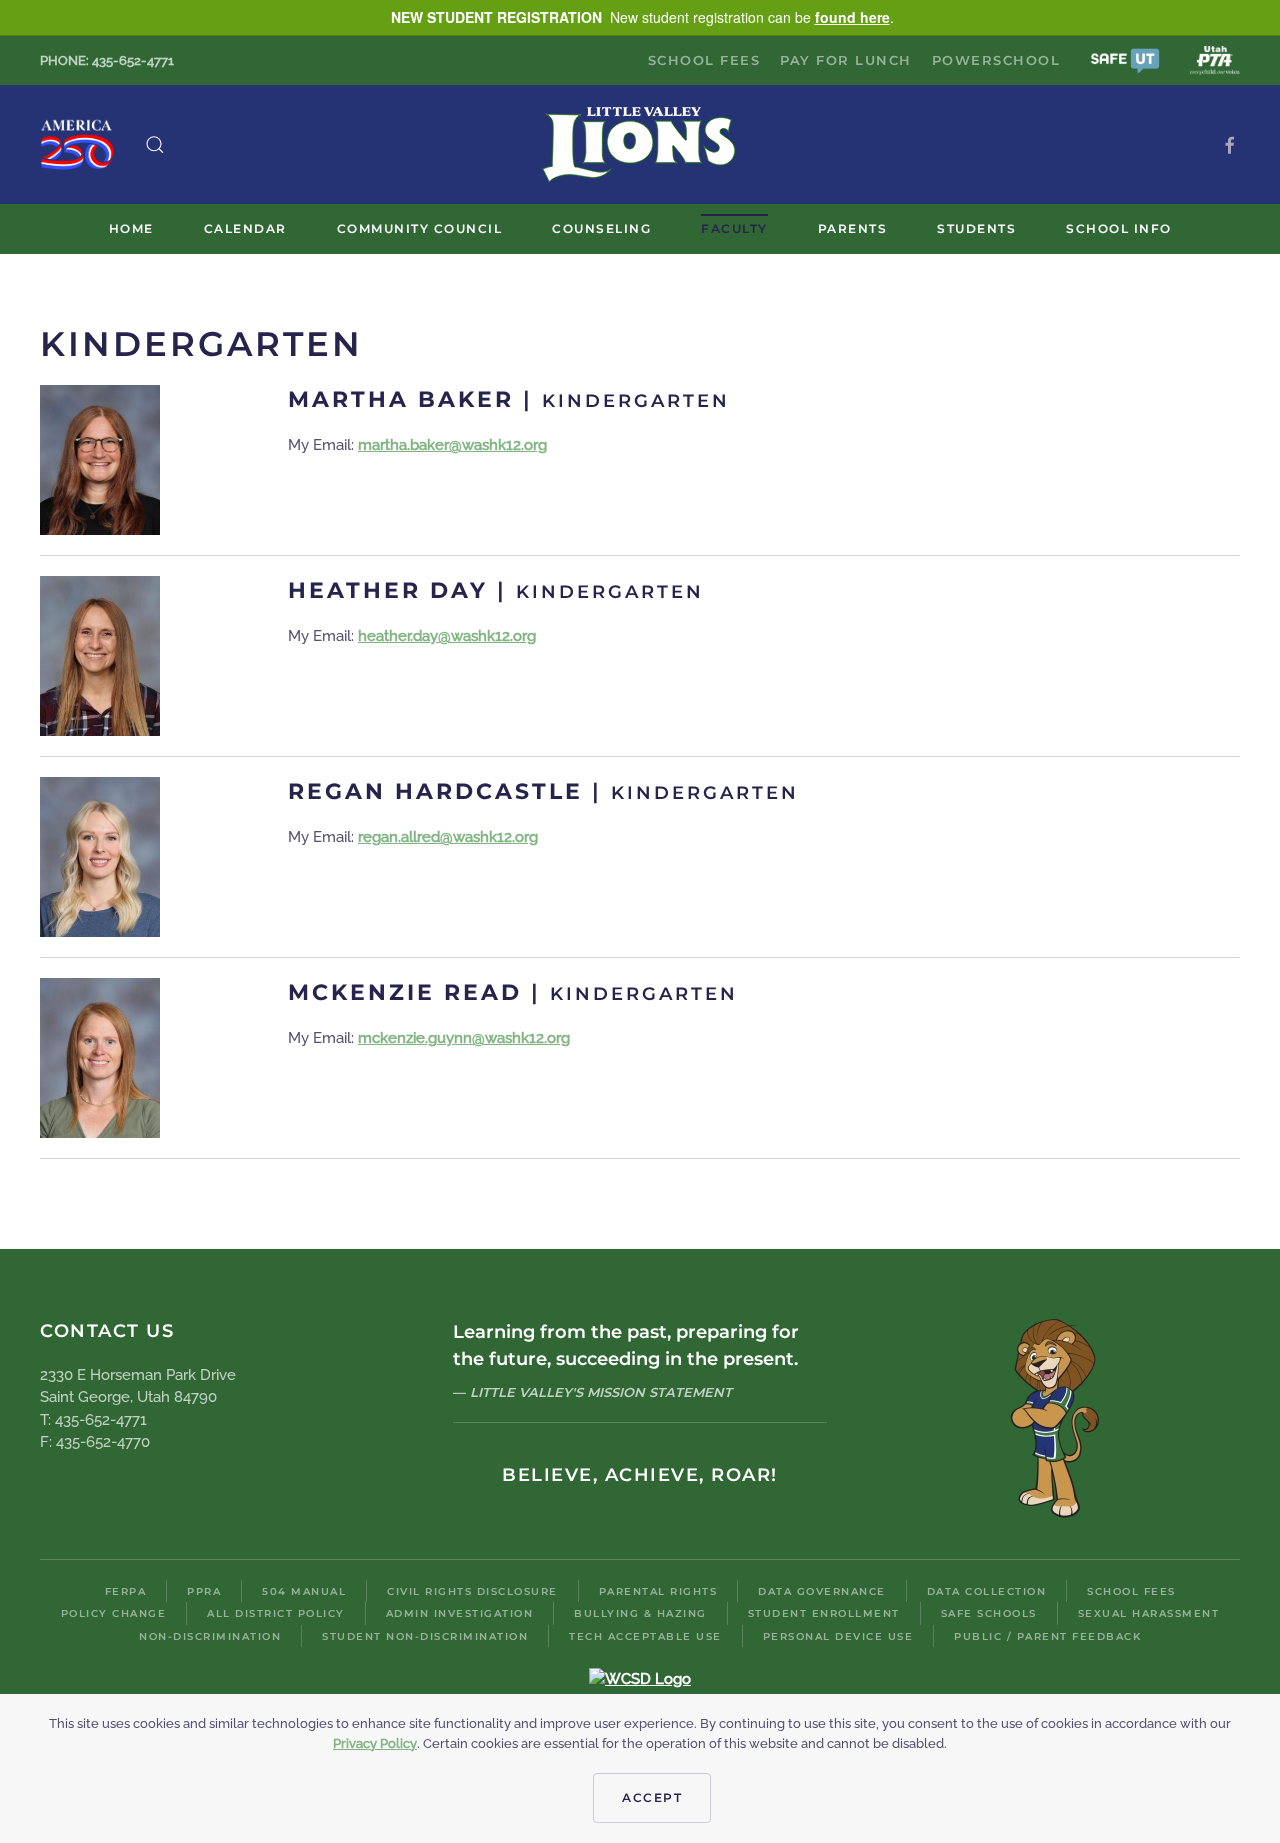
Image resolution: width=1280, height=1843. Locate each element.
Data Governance (822, 1591)
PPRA (204, 1591)
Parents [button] (853, 228)
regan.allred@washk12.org (448, 837)
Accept (652, 1797)
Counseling (601, 228)
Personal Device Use (838, 1636)
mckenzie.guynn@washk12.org (464, 1038)
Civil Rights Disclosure (472, 1591)
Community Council (420, 228)
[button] (1125, 59)
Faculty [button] (734, 228)
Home (131, 228)
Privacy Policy (375, 1743)
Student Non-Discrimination (425, 1636)
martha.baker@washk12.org (452, 445)
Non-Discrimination (210, 1636)
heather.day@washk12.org (447, 636)
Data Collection (987, 1591)
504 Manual (304, 1591)
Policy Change (114, 1613)
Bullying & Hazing (640, 1613)
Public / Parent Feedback (1047, 1636)
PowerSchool (996, 60)
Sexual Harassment (1149, 1613)
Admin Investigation (460, 1613)
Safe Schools (989, 1613)
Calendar (245, 228)
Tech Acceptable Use (645, 1636)
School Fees (704, 60)
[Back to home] (640, 144)
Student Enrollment (824, 1613)
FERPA (126, 1591)
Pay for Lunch (846, 60)
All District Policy (276, 1613)
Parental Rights (658, 1591)
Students (976, 228)
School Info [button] (1119, 228)
